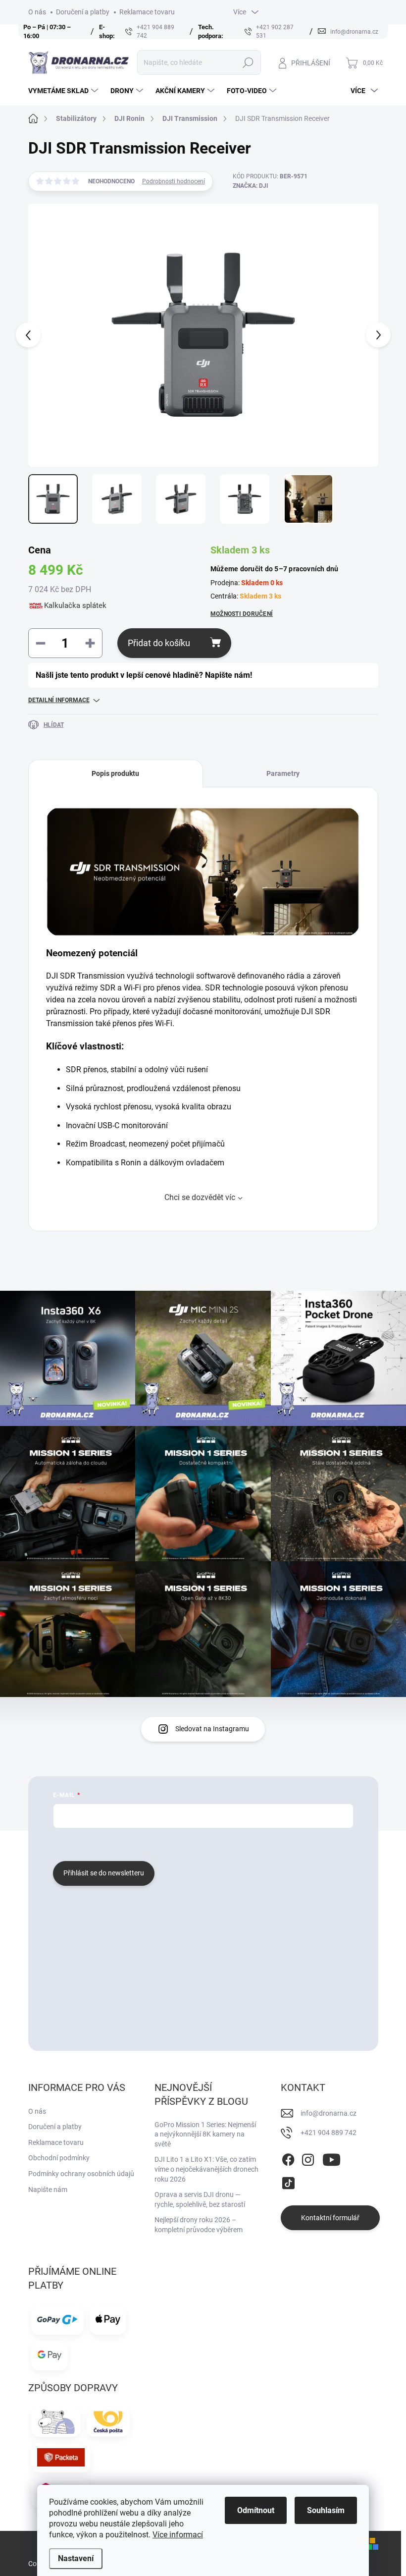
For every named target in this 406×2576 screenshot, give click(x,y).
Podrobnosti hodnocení (174, 181)
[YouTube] (331, 2158)
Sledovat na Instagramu (212, 1729)
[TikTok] (288, 2182)
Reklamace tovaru (147, 12)
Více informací (178, 2535)
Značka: (251, 186)
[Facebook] (288, 2158)
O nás (37, 12)
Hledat (248, 62)
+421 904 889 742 (329, 2133)
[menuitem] (64, 91)
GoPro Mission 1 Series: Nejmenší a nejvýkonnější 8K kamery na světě (205, 2134)
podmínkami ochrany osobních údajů (201, 1843)
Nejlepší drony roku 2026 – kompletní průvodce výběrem (199, 2225)
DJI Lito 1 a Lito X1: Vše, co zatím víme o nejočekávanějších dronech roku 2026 (206, 2169)
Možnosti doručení (242, 614)
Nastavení (76, 2558)
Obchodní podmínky (59, 2158)
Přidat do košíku (159, 643)
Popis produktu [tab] (115, 773)
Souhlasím (326, 2510)
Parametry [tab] (283, 773)
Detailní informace (59, 700)
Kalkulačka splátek (75, 605)
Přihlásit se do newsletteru (104, 1873)
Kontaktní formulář (330, 2218)
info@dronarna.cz (329, 2113)
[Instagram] (308, 2158)
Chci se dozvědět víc (200, 1197)
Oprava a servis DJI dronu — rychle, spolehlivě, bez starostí (200, 2199)
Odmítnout (256, 2510)
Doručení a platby (83, 12)
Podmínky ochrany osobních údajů (81, 2174)
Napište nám (48, 2190)
